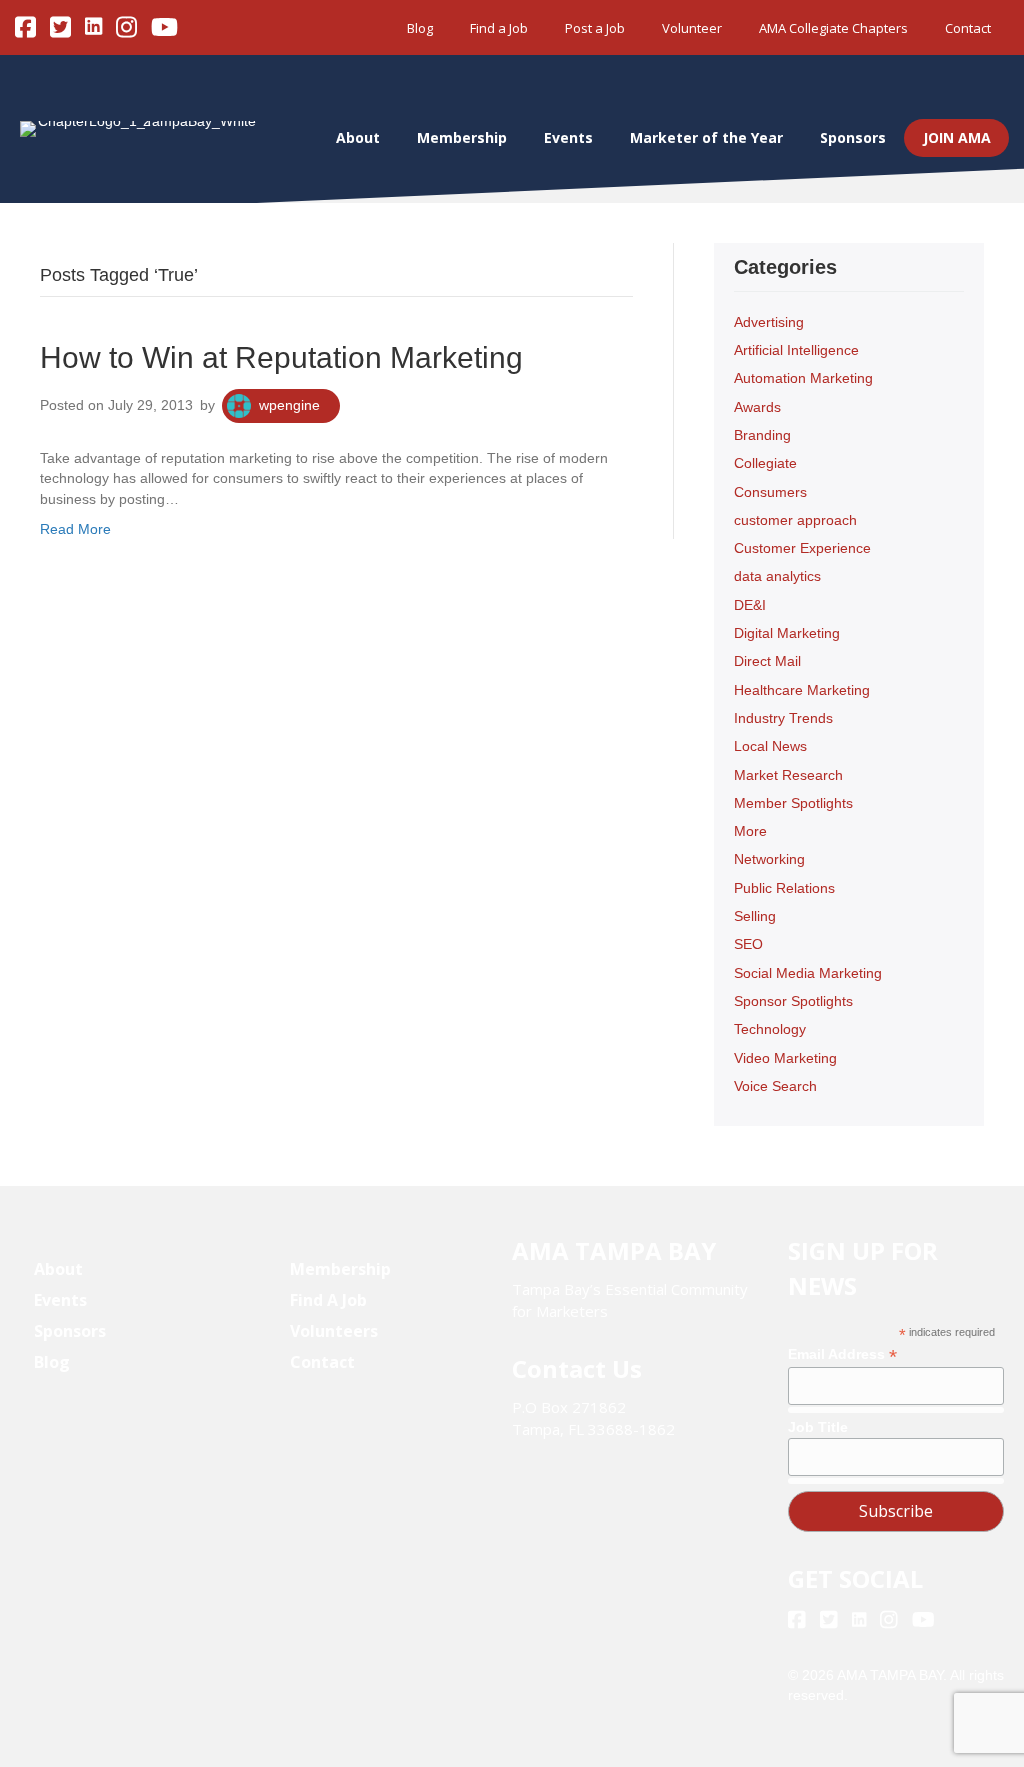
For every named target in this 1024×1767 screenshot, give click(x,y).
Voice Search (775, 1086)
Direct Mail (767, 661)
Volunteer (692, 28)
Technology (770, 1029)
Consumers (770, 492)
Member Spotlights (793, 803)
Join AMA (957, 137)
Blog (420, 28)
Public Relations (784, 888)
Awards (757, 407)
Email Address (842, 1354)
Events (568, 137)
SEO (748, 944)
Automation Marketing (803, 378)
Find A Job (328, 1300)
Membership (462, 137)
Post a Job (595, 28)
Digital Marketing (787, 633)
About (358, 137)
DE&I (750, 605)
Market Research (788, 775)
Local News (770, 746)
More (750, 831)
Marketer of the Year (706, 137)
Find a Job (499, 28)
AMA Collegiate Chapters (833, 28)
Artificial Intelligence (796, 350)
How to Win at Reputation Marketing (281, 357)
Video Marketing (785, 1058)
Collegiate (765, 463)
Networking (769, 859)
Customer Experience (802, 548)
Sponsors (853, 137)
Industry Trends (783, 718)
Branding (762, 435)
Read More (75, 529)
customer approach (795, 520)
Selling (755, 916)
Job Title (818, 1427)
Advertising (769, 322)
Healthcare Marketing (802, 690)
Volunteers (334, 1331)
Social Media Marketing (808, 973)
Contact (968, 28)
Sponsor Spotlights (793, 1001)
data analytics (777, 576)
